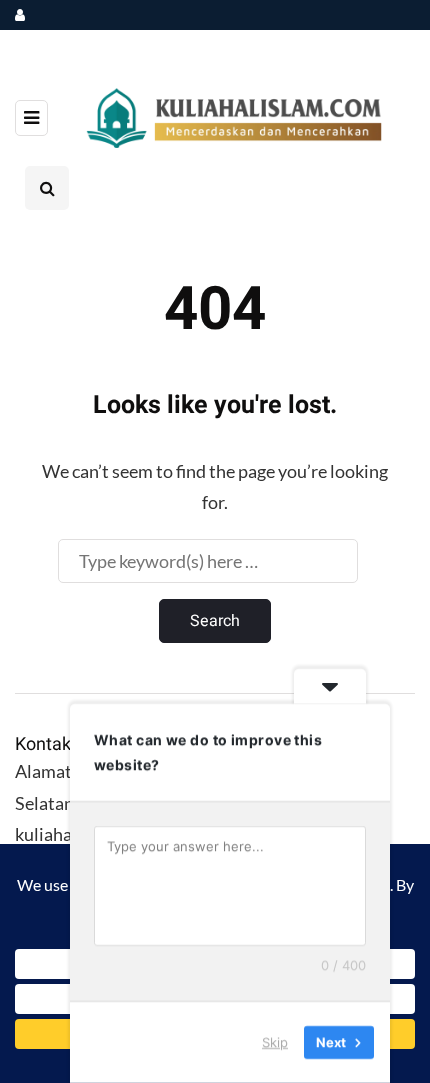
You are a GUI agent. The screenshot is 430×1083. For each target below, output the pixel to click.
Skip (275, 1042)
